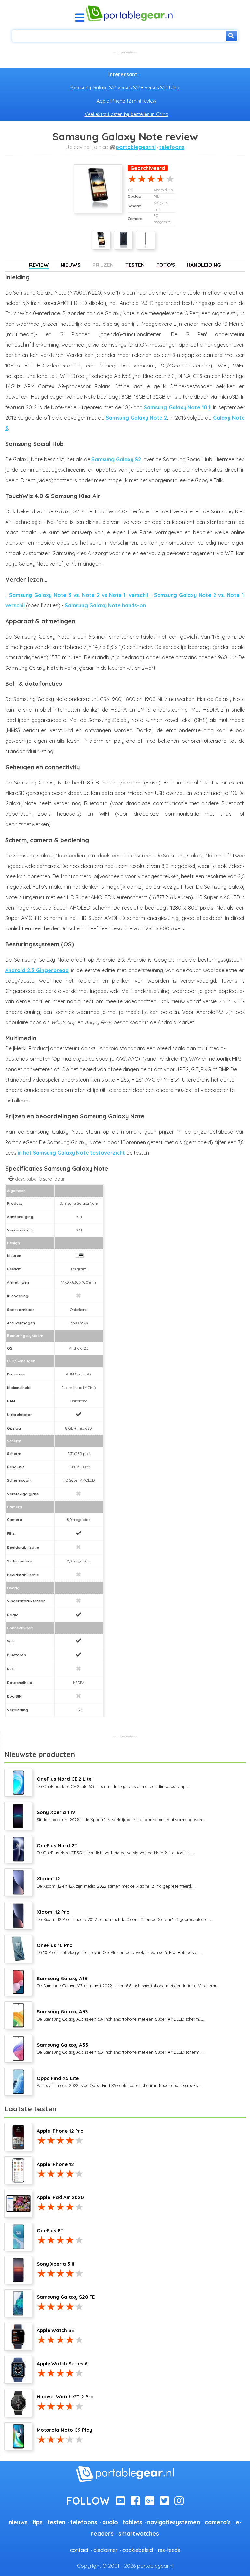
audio (110, 2522)
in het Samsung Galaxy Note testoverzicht (71, 1153)
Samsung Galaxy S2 (116, 459)
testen (56, 2522)
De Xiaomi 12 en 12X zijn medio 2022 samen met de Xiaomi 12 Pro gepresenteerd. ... (117, 1882)
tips (38, 2522)
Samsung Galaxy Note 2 (136, 418)
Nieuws (71, 265)
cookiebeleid (138, 2550)
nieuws (18, 2522)
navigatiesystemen (174, 2522)
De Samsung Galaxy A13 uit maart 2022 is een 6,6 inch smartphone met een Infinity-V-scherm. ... (129, 1982)
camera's (218, 2522)
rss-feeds (169, 2550)
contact (79, 2550)
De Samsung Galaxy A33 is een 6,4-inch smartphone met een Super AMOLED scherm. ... (120, 2015)
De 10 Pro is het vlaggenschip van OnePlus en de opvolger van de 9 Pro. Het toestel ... (120, 1949)
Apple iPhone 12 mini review (126, 101)
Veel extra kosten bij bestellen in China (126, 114)
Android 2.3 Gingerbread (37, 970)
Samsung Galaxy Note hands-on (105, 605)
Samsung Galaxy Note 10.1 (177, 407)
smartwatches (139, 2533)
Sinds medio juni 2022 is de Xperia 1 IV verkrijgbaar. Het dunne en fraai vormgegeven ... (122, 1816)
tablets (132, 2522)
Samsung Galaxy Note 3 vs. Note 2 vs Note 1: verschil (79, 595)
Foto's (166, 265)
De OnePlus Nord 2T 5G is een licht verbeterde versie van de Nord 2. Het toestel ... (115, 1849)
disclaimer (105, 2550)
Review (39, 265)
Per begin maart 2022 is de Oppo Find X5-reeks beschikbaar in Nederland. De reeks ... (119, 2081)
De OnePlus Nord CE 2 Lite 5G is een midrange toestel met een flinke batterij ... (112, 1782)
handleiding (204, 265)
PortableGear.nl (136, 147)
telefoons (172, 147)
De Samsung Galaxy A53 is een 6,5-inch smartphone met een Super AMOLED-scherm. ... (121, 2048)
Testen (135, 265)
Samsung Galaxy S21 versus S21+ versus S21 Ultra (125, 88)
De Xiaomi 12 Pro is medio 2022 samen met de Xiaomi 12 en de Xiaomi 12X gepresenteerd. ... (125, 1915)
